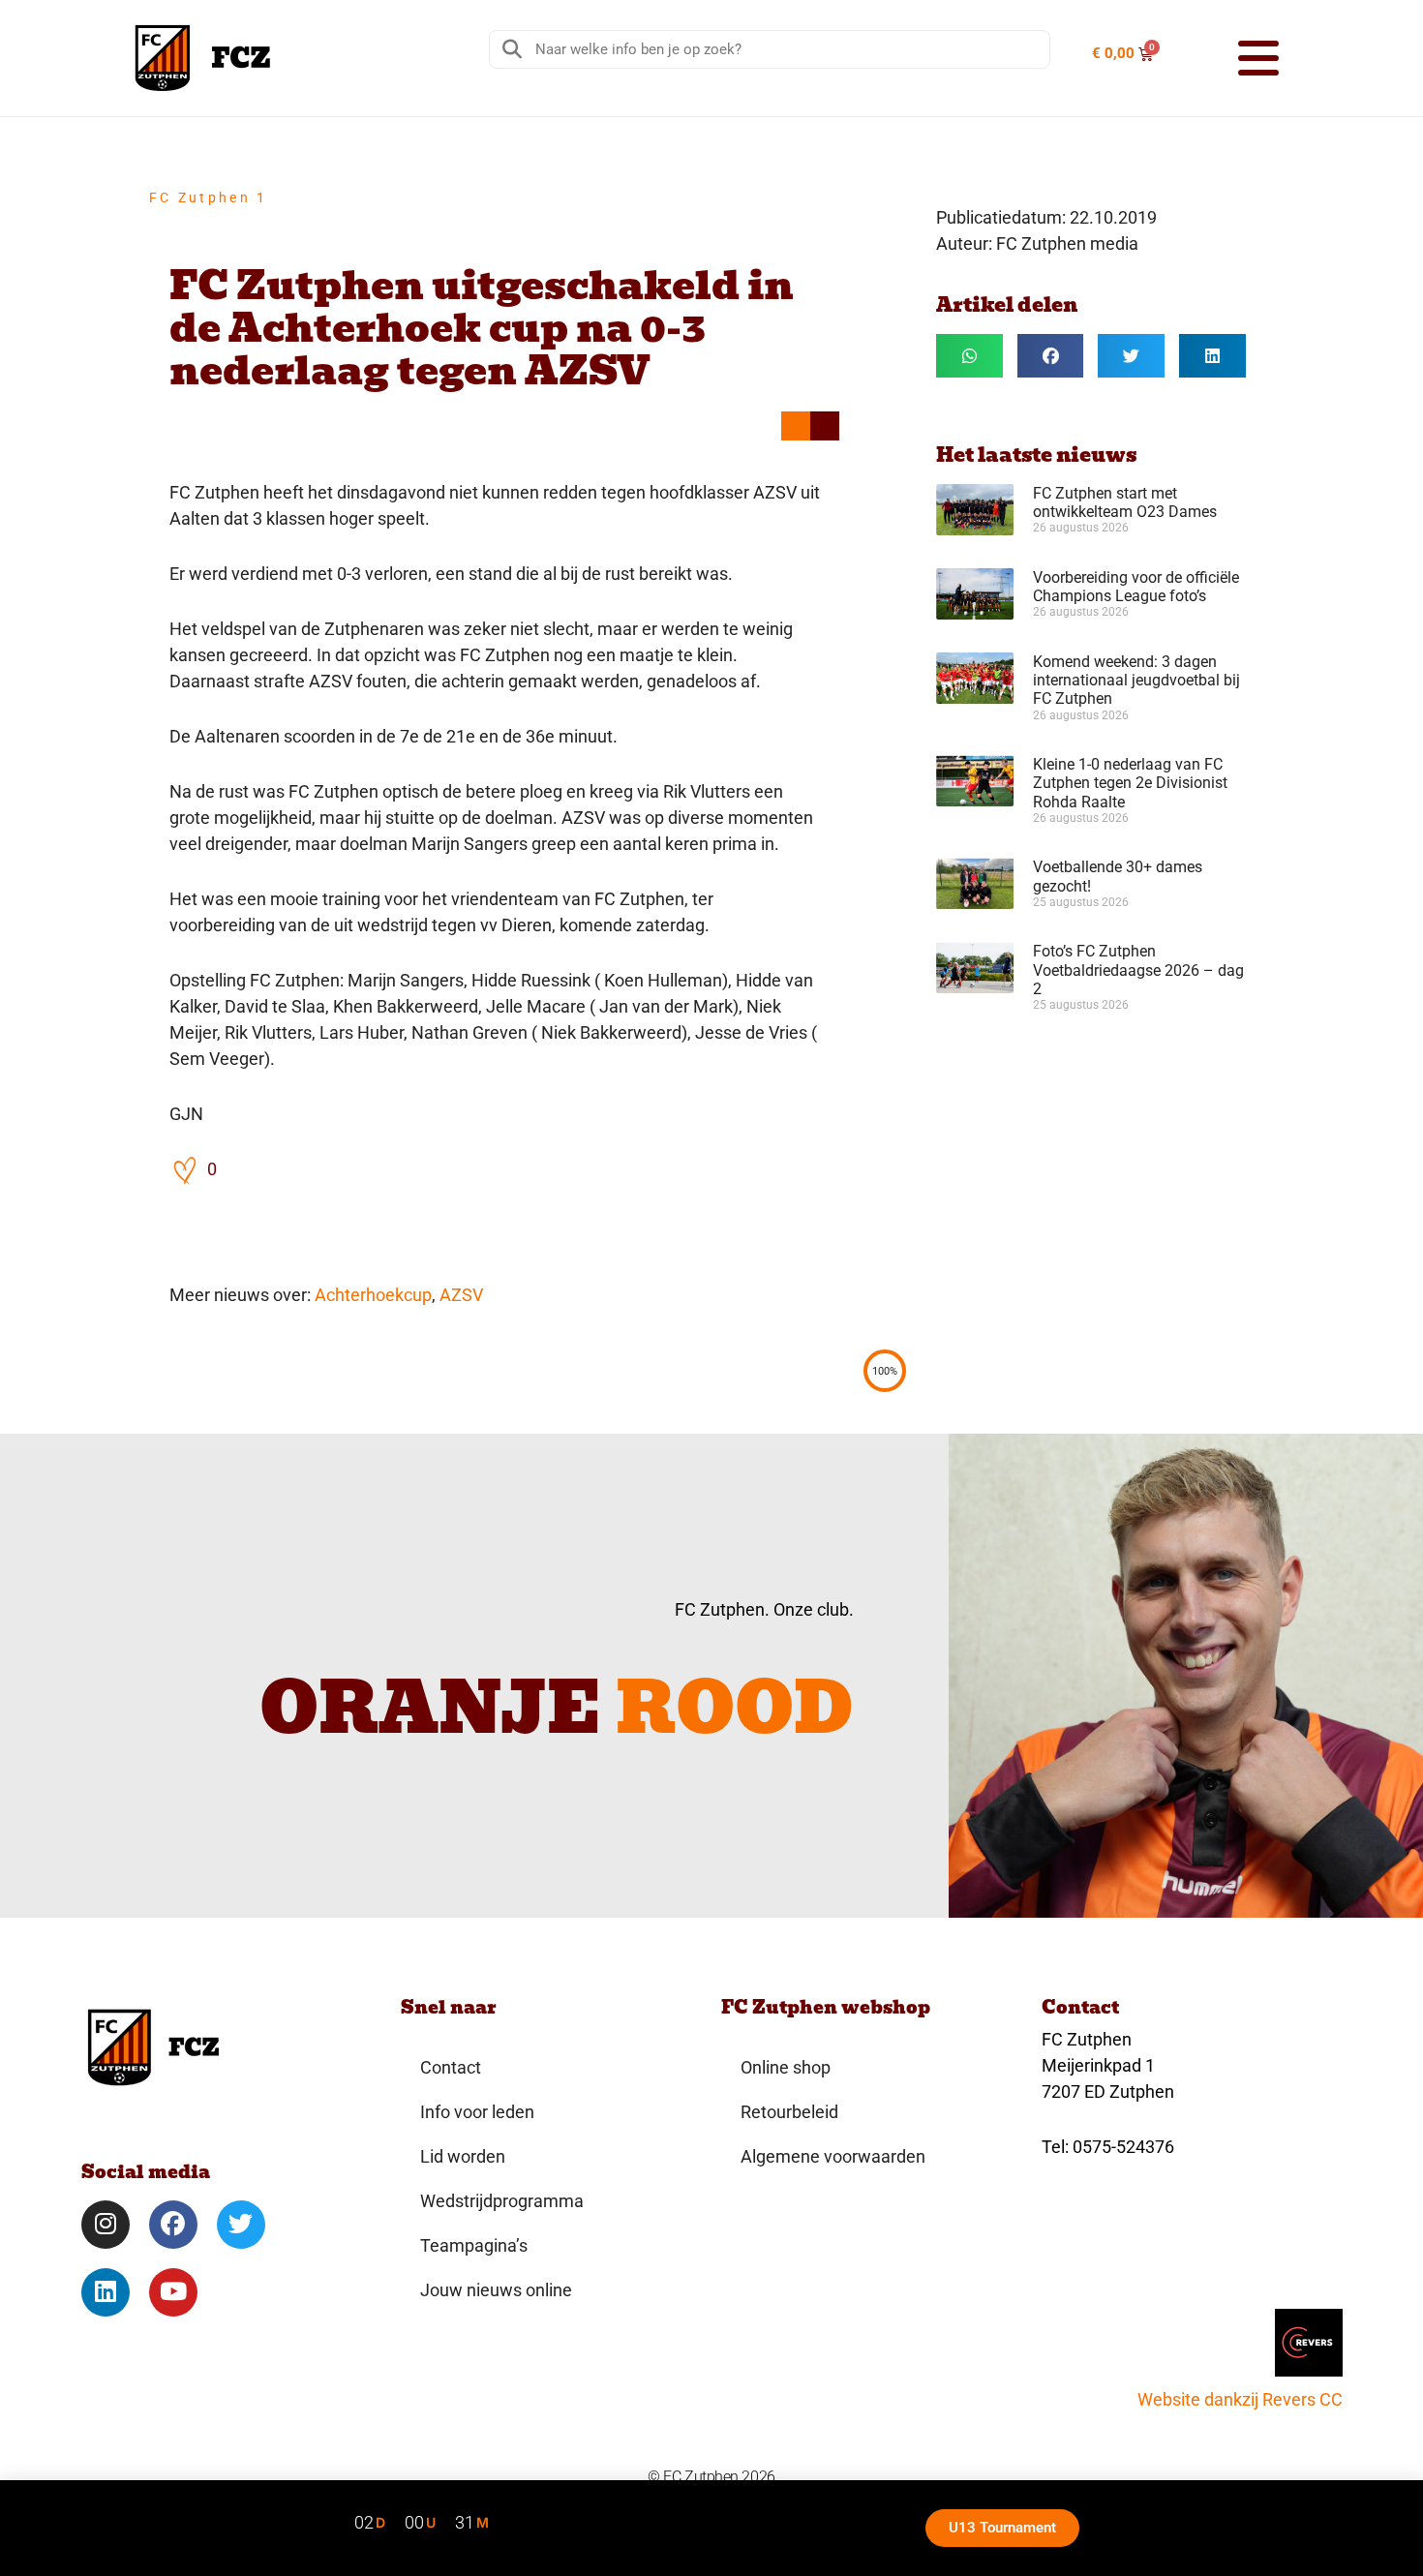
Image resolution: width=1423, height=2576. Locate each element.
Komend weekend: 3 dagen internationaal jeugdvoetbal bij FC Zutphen (1136, 680)
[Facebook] (173, 2225)
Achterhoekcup (373, 1295)
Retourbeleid (789, 2112)
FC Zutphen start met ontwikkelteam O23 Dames (1125, 502)
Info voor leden (477, 2112)
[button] (1234, 58)
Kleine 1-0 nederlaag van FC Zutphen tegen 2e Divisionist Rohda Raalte (1130, 783)
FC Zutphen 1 (209, 197)
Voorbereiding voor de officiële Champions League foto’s (1136, 587)
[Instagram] (106, 2225)
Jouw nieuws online (496, 2290)
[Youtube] (173, 2292)
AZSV (461, 1295)
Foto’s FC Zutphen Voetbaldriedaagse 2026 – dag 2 (1138, 970)
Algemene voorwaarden (833, 2156)
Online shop (786, 2067)
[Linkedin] (106, 2292)
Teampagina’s (474, 2245)
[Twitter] (241, 2225)
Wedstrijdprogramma (502, 2201)
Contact (451, 2067)
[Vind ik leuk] (186, 1169)
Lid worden (463, 2156)
